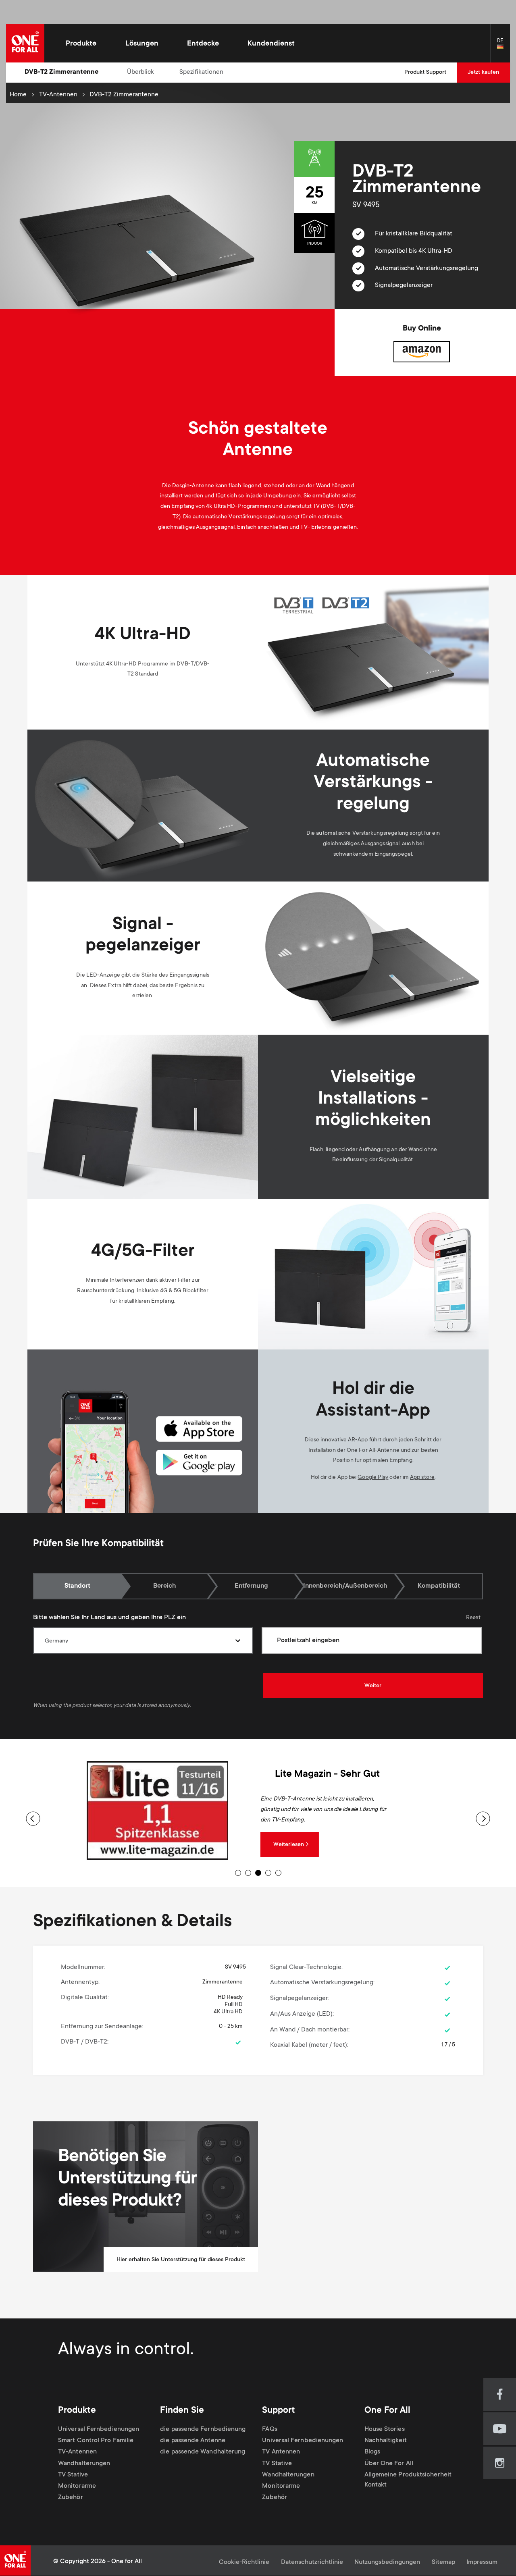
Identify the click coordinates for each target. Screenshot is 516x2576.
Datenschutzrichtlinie (312, 2562)
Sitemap (443, 2562)
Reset (473, 1618)
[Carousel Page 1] (238, 1873)
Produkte (81, 44)
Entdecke (203, 44)
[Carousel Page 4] (268, 1873)
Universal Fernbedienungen (99, 2429)
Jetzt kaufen (483, 73)
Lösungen (142, 44)
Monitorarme (77, 2486)
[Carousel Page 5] (278, 1873)
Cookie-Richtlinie (244, 2562)
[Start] (25, 43)
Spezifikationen (201, 72)
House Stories (385, 2429)
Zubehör (71, 2498)
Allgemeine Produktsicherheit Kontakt (408, 2480)
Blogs (372, 2452)
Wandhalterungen (84, 2464)
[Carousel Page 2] (248, 1873)
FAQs (269, 2429)
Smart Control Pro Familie (96, 2441)
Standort (77, 1586)
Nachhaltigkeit (386, 2441)
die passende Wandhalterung (203, 2452)
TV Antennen (281, 2452)
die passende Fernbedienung (203, 2429)
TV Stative (73, 2475)
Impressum (482, 2562)
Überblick (140, 72)
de (504, 47)
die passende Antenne (193, 2441)
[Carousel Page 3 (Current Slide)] (258, 1873)
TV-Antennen (58, 95)
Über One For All (389, 2464)
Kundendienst (271, 44)
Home (18, 95)
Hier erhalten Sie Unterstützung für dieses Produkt (181, 2260)
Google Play (373, 1478)
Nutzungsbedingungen (387, 2562)
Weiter (373, 1686)
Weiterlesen (289, 1845)
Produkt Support (425, 73)
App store (422, 1478)
